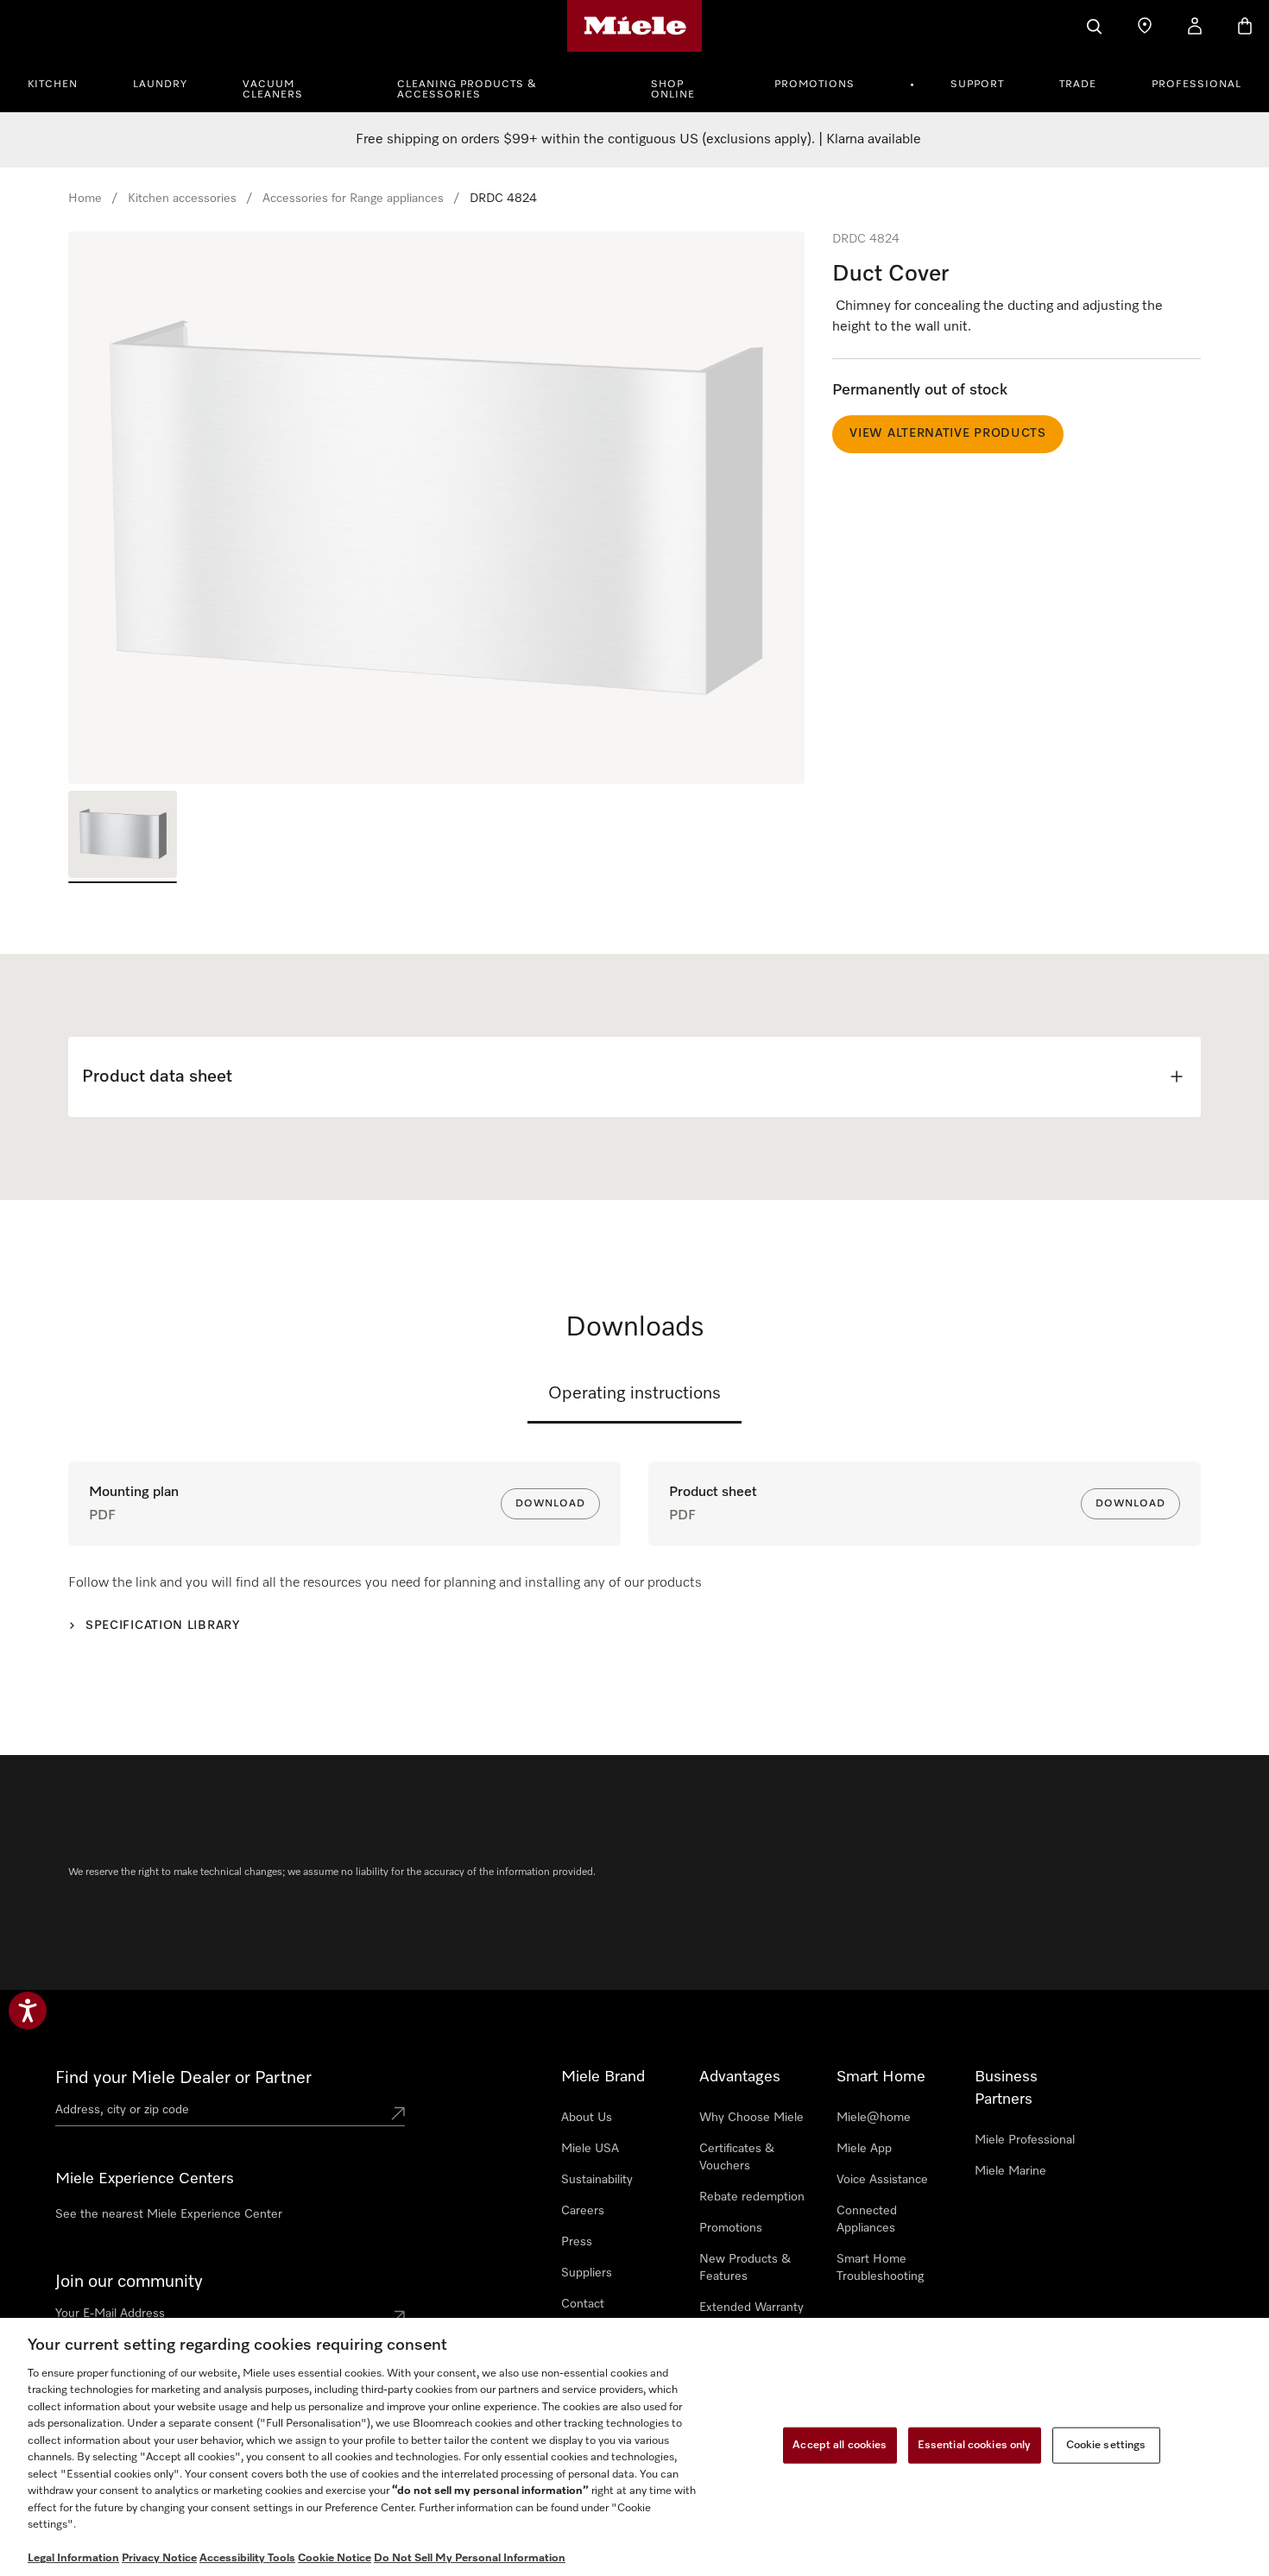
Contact (583, 2304)
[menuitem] (62, 82)
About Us (587, 2118)
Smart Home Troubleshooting (880, 2268)
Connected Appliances (867, 2219)
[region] (436, 508)
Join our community (129, 2282)
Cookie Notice (335, 2558)
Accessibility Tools (247, 2558)
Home (85, 199)
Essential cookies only (975, 2445)
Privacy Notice (159, 2558)
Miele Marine (1010, 2171)
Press (577, 2242)
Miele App (864, 2149)
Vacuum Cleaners (273, 90)
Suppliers (587, 2273)
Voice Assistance (882, 2180)
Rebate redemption (752, 2197)
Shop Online (673, 90)
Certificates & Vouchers (737, 2157)
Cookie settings (1106, 2445)
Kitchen (53, 85)
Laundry (160, 85)
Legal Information (73, 2558)
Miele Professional (1025, 2140)
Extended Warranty (751, 2308)
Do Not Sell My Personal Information (470, 2558)
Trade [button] (1078, 85)
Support (977, 85)
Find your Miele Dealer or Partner (183, 2078)
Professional (1196, 85)
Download (550, 1504)
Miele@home (874, 2118)
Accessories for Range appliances (353, 199)
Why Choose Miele (751, 2118)
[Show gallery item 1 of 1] (123, 837)
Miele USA (590, 2149)
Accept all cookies (840, 2445)
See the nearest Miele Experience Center (169, 2214)
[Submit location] (398, 2113)
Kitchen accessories (182, 199)
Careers (583, 2211)
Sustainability (597, 2180)
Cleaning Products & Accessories (467, 90)
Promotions (814, 85)
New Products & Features (745, 2268)
